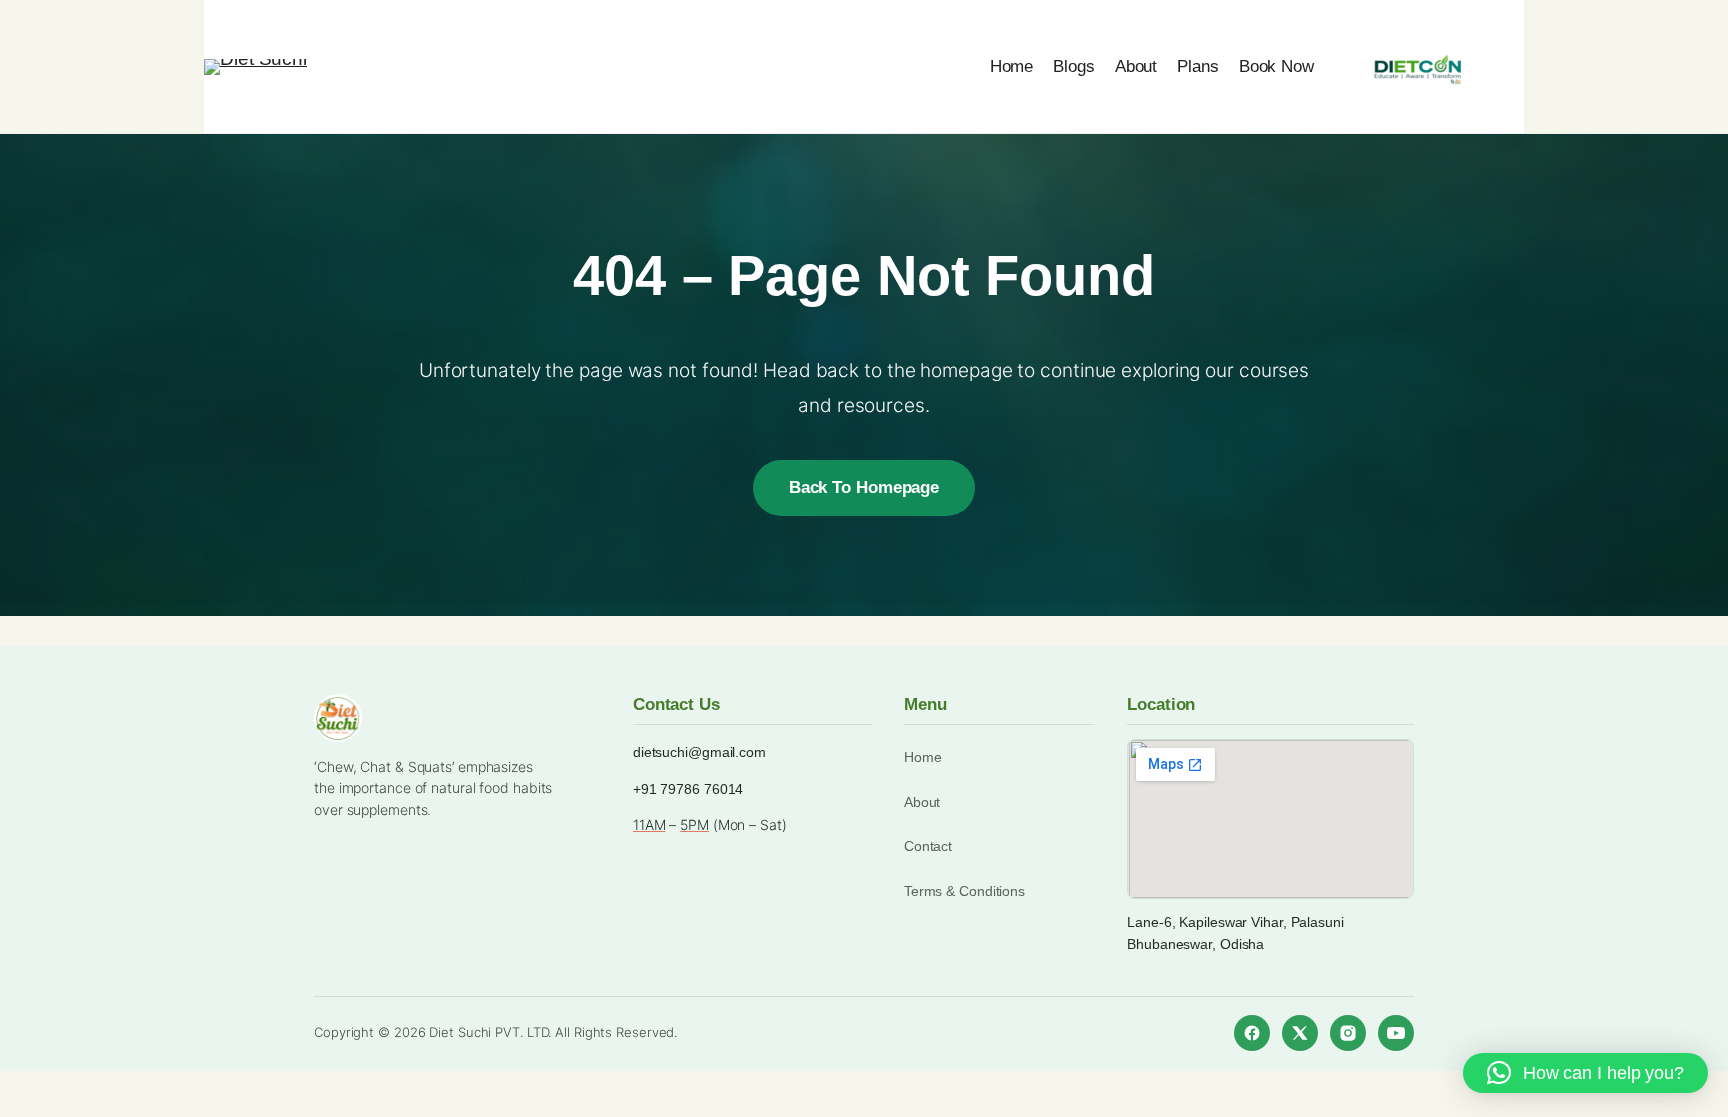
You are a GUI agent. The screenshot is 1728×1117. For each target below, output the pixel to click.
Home (923, 757)
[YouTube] (1396, 1033)
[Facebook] (1252, 1033)
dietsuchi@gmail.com (699, 752)
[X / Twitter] (1300, 1033)
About (922, 802)
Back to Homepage (864, 487)
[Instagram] (1348, 1033)
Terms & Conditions (964, 891)
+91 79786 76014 (688, 789)
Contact (928, 846)
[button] (1585, 1073)
